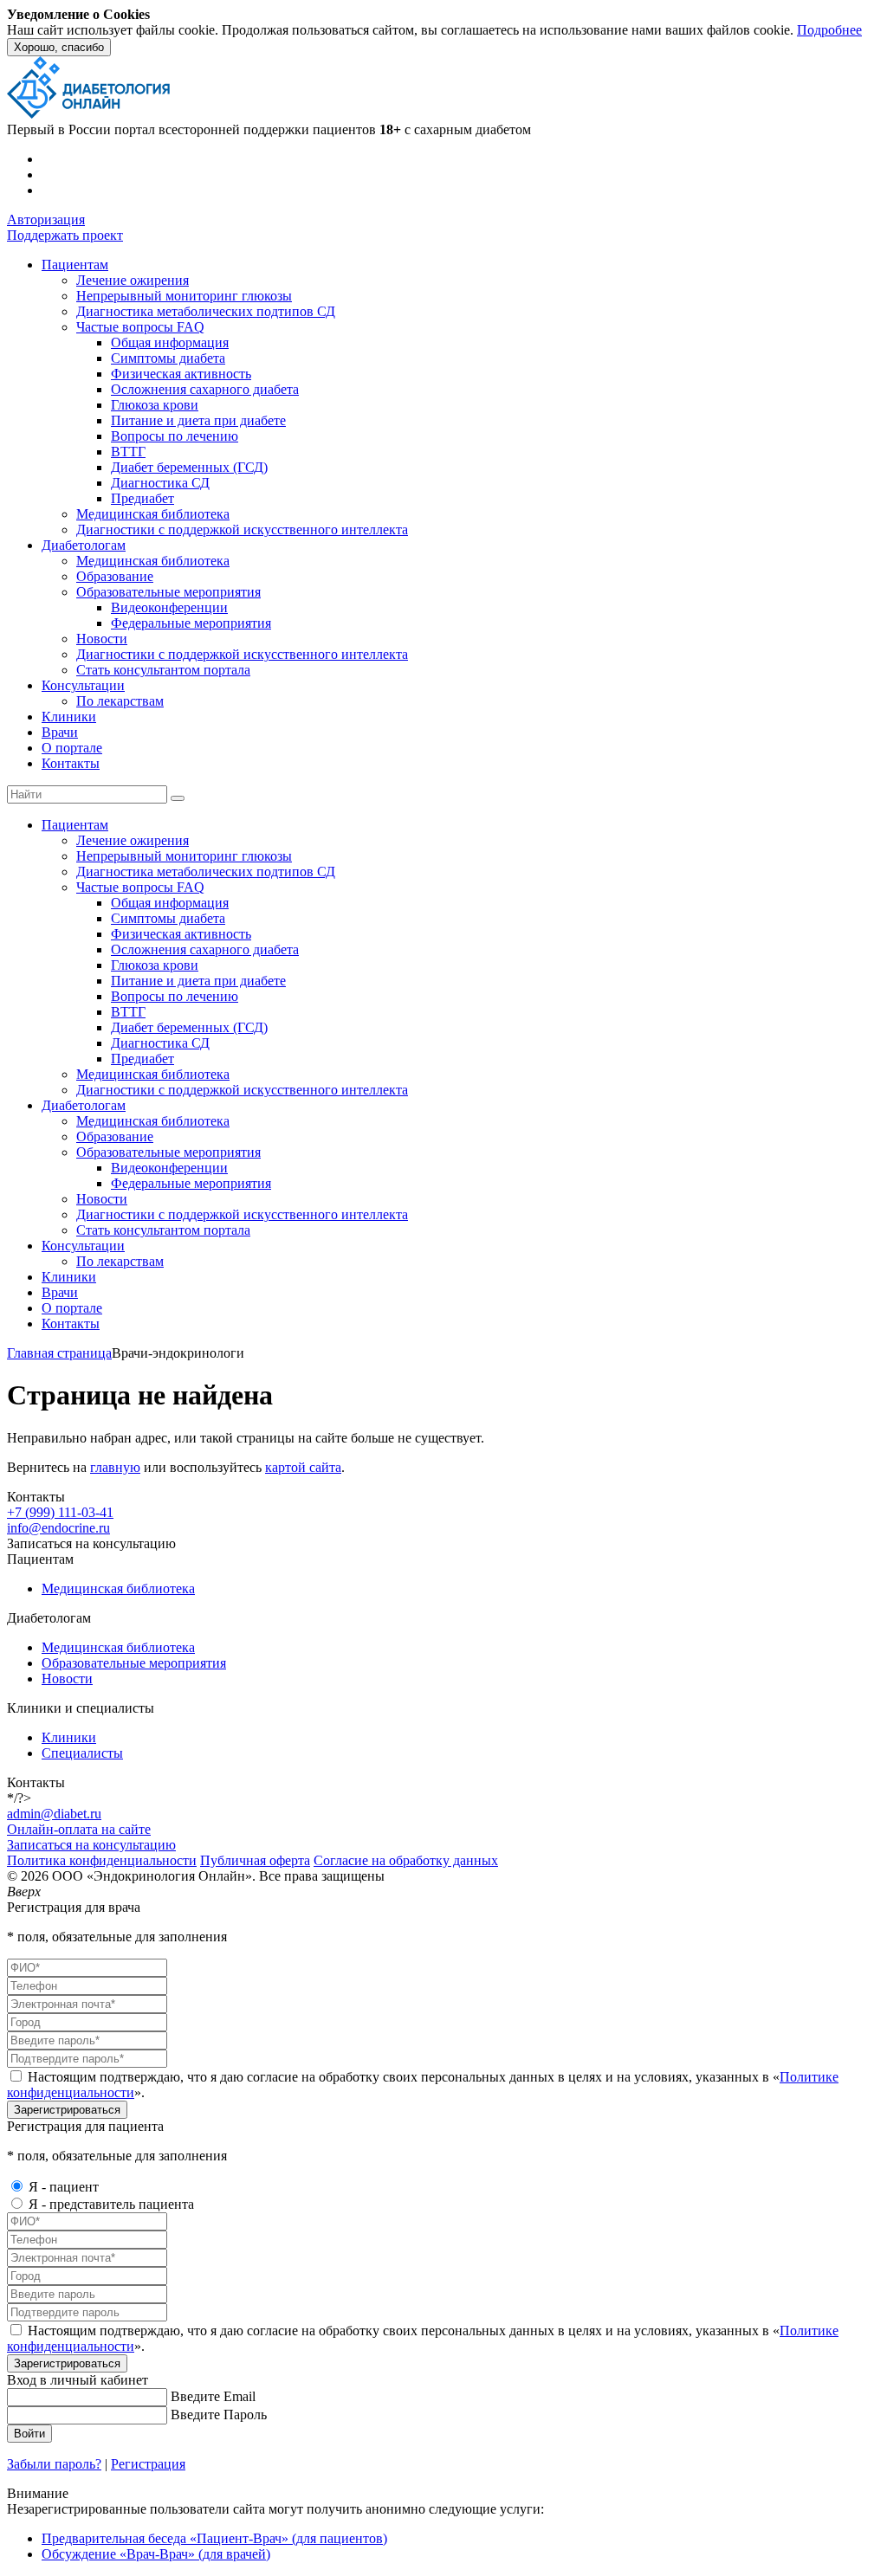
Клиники (69, 717)
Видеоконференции (169, 607)
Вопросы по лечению (175, 436)
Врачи (60, 732)
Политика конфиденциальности (102, 1860)
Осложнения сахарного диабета (205, 389)
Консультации (83, 685)
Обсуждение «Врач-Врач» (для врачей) (156, 2554)
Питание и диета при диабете (198, 420)
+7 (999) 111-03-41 (60, 1512)
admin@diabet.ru (54, 1814)
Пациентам (75, 265)
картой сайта (303, 1467)
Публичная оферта (255, 1860)
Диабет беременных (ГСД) (189, 467)
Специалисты (82, 1753)
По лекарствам (120, 701)
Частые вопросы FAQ (140, 327)
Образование (115, 576)
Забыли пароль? (54, 2464)
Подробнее (829, 30)
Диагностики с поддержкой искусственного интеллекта (242, 529)
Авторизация (46, 220)
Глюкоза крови (155, 405)
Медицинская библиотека (153, 514)
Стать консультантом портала (163, 670)
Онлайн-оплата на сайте (79, 1829)
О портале (72, 748)
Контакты (71, 763)
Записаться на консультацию (91, 1845)
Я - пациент (64, 2187)
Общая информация (170, 342)
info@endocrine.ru (58, 1528)
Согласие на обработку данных (406, 1860)
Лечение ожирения (133, 280)
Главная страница (59, 1353)
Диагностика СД (160, 483)
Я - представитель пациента (111, 2204)
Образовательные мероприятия (168, 592)
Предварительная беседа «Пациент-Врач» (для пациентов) (214, 2538)
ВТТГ (128, 452)
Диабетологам (84, 545)
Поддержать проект (65, 235)
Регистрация (148, 2464)
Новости (102, 639)
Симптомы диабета (168, 358)
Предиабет (142, 498)
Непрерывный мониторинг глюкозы (184, 296)
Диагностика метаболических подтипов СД (206, 311)
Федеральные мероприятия (191, 623)
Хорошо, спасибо (59, 47)
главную (115, 1467)
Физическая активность (181, 374)
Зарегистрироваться (67, 2110)
